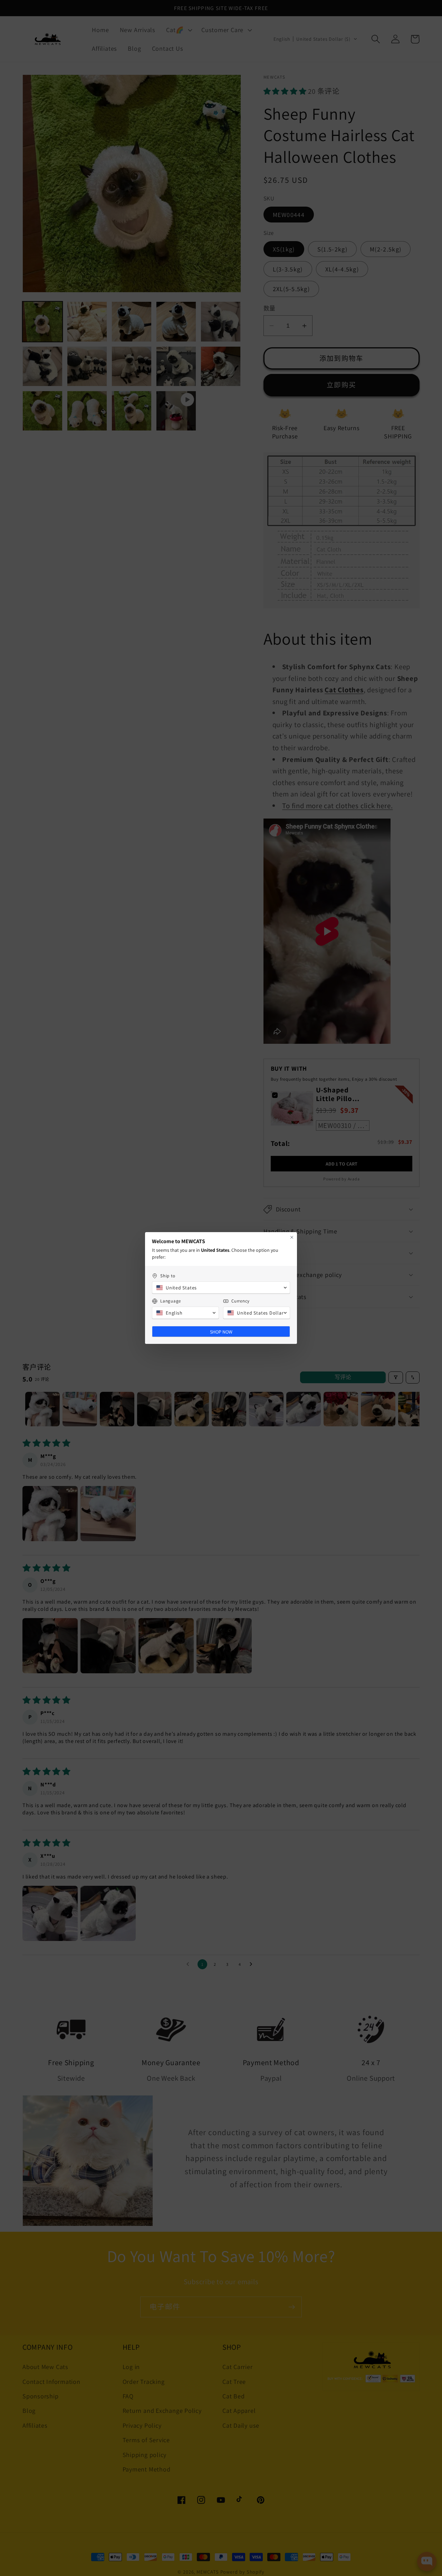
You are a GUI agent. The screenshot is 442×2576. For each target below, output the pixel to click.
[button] (221, 1288)
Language (171, 1301)
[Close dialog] (292, 1237)
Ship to (168, 1276)
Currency (241, 1301)
